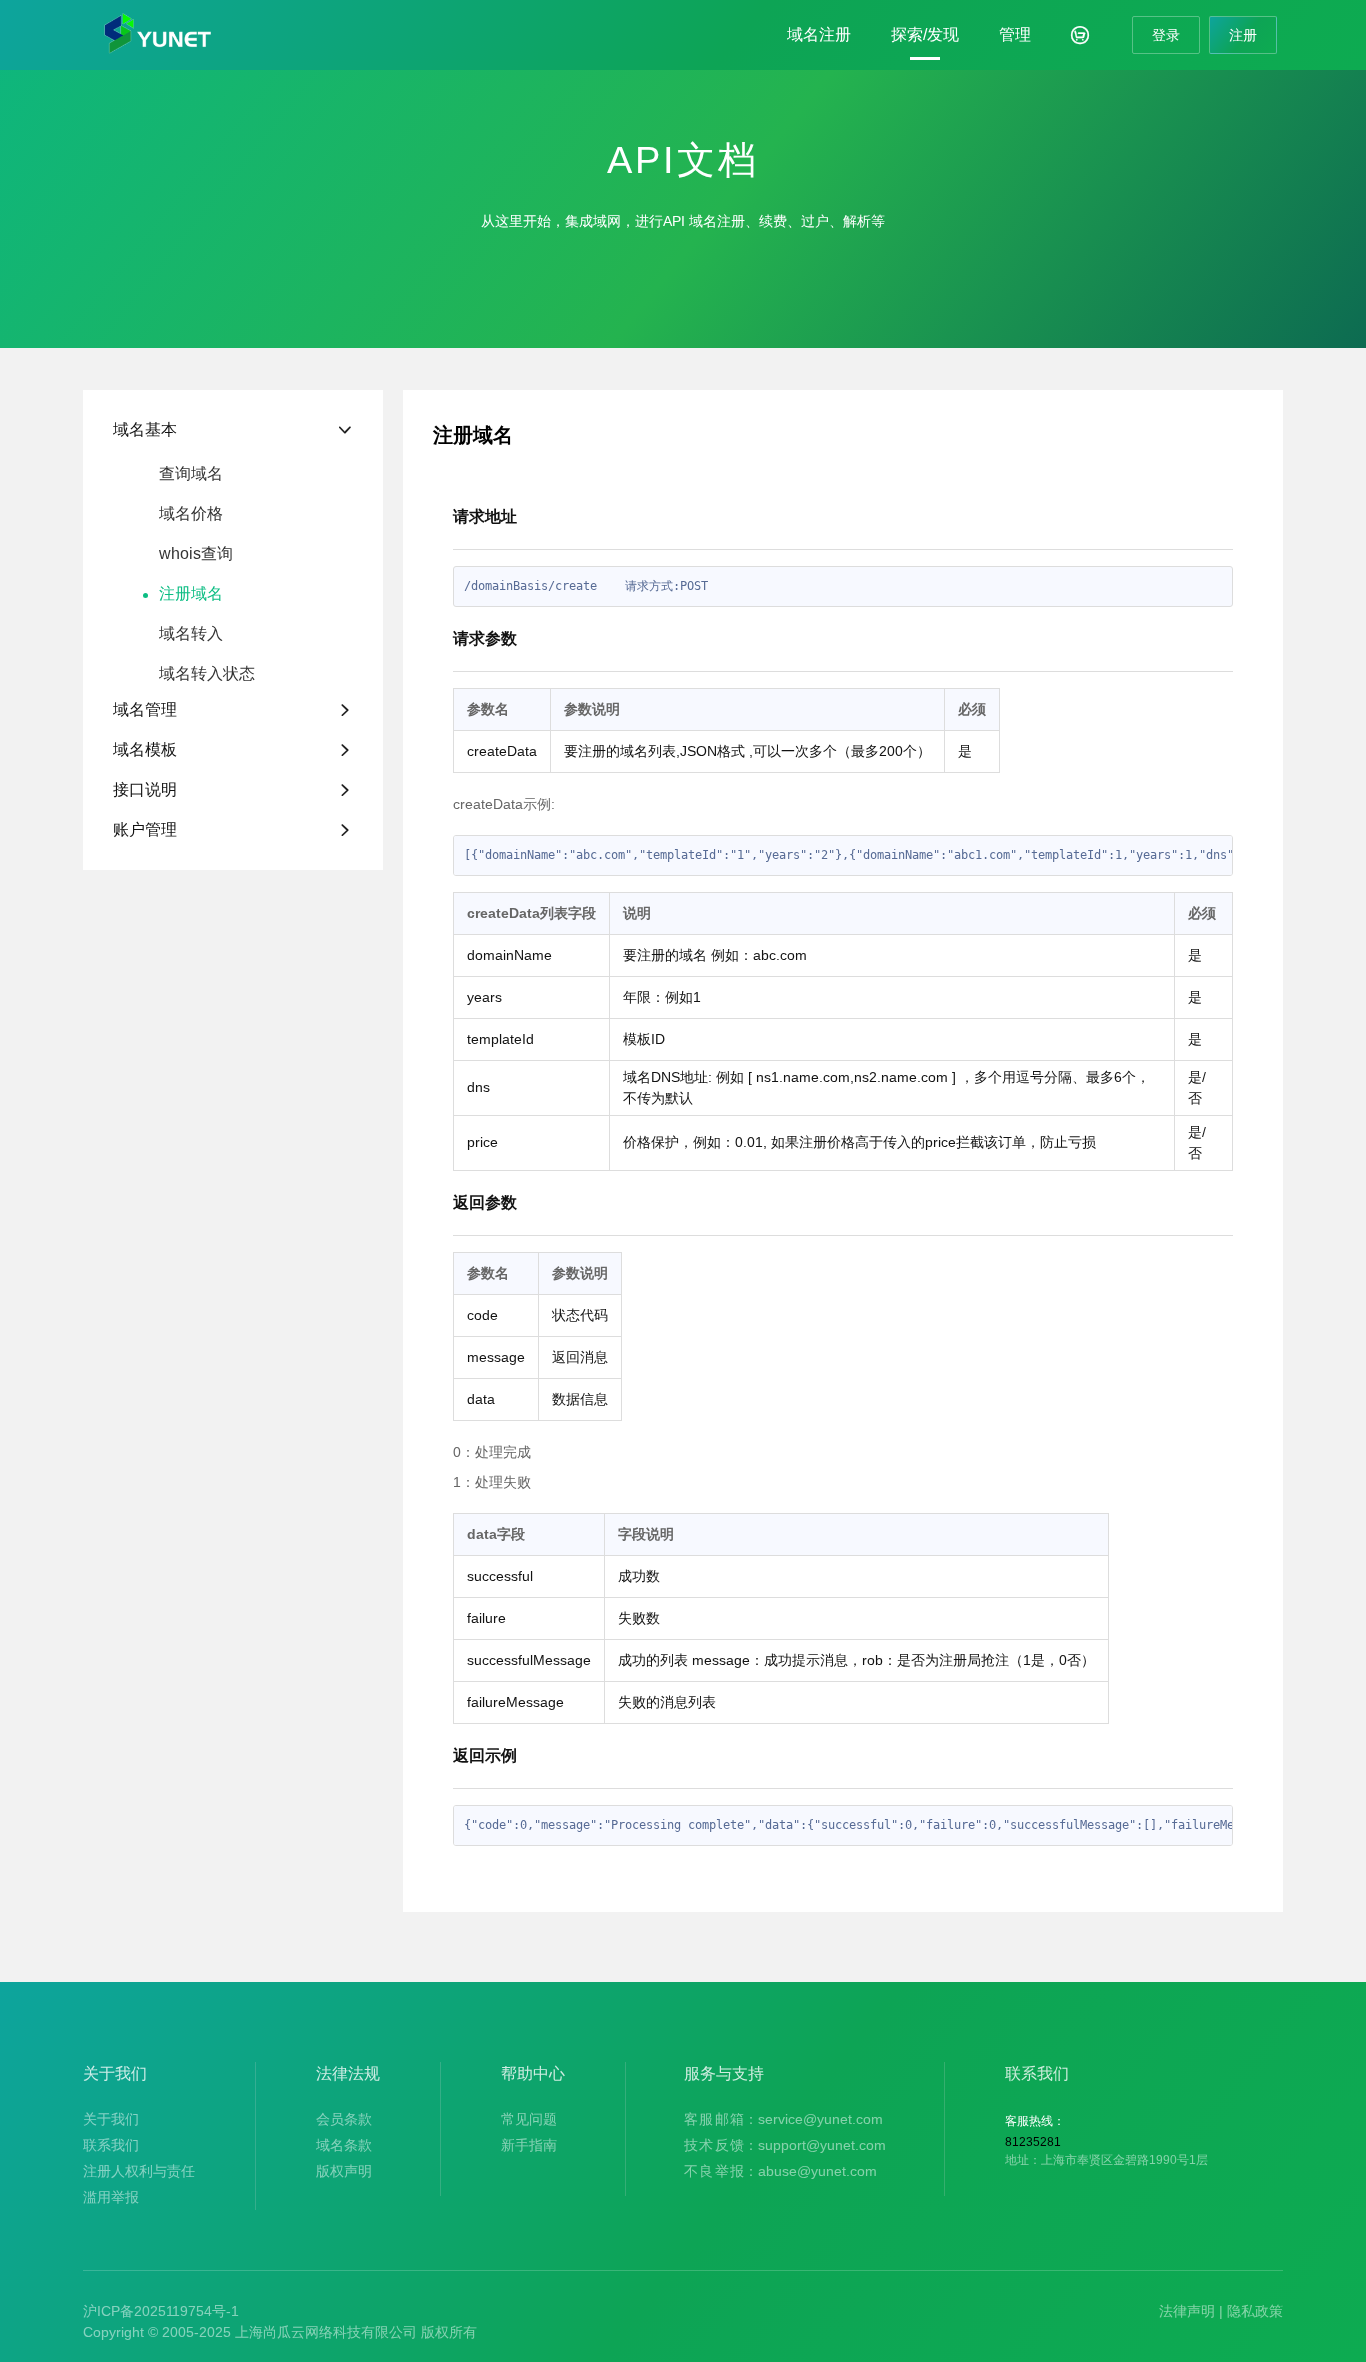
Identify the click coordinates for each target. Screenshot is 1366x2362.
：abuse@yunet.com (780, 2171)
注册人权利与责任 (139, 2171)
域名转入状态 (207, 674)
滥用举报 (111, 2197)
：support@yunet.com (785, 2145)
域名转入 (191, 634)
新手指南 (529, 2145)
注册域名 (191, 594)
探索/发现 (925, 34)
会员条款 (344, 2119)
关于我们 (111, 2119)
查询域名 (191, 474)
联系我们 (111, 2145)
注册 (1243, 35)
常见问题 (529, 2119)
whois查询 (196, 554)
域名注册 (819, 34)
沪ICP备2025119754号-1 (161, 2311)
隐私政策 (1255, 2311)
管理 (1015, 34)
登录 (1166, 35)
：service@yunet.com (783, 2119)
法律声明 (1187, 2311)
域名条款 (344, 2145)
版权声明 (344, 2171)
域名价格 (191, 514)
